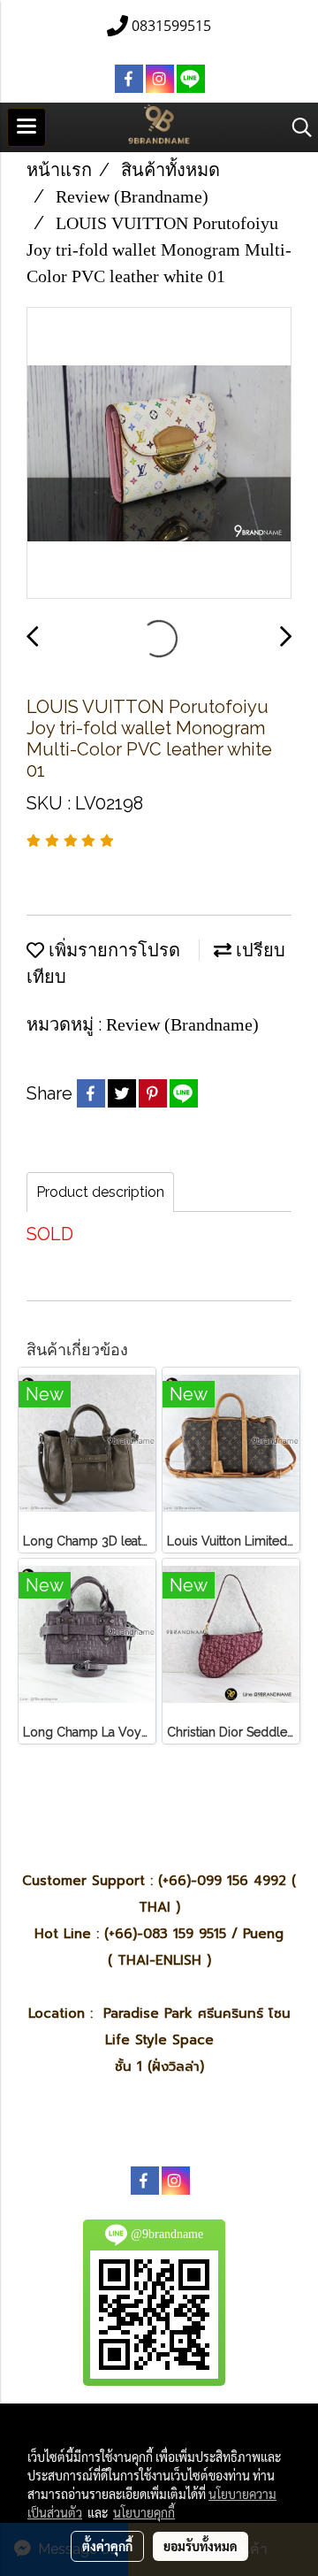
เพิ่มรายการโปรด (112, 950)
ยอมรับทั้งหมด (201, 2546)
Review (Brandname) (182, 1024)
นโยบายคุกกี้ (144, 2512)
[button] (296, 127)
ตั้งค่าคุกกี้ (107, 2546)
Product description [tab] (100, 1192)
